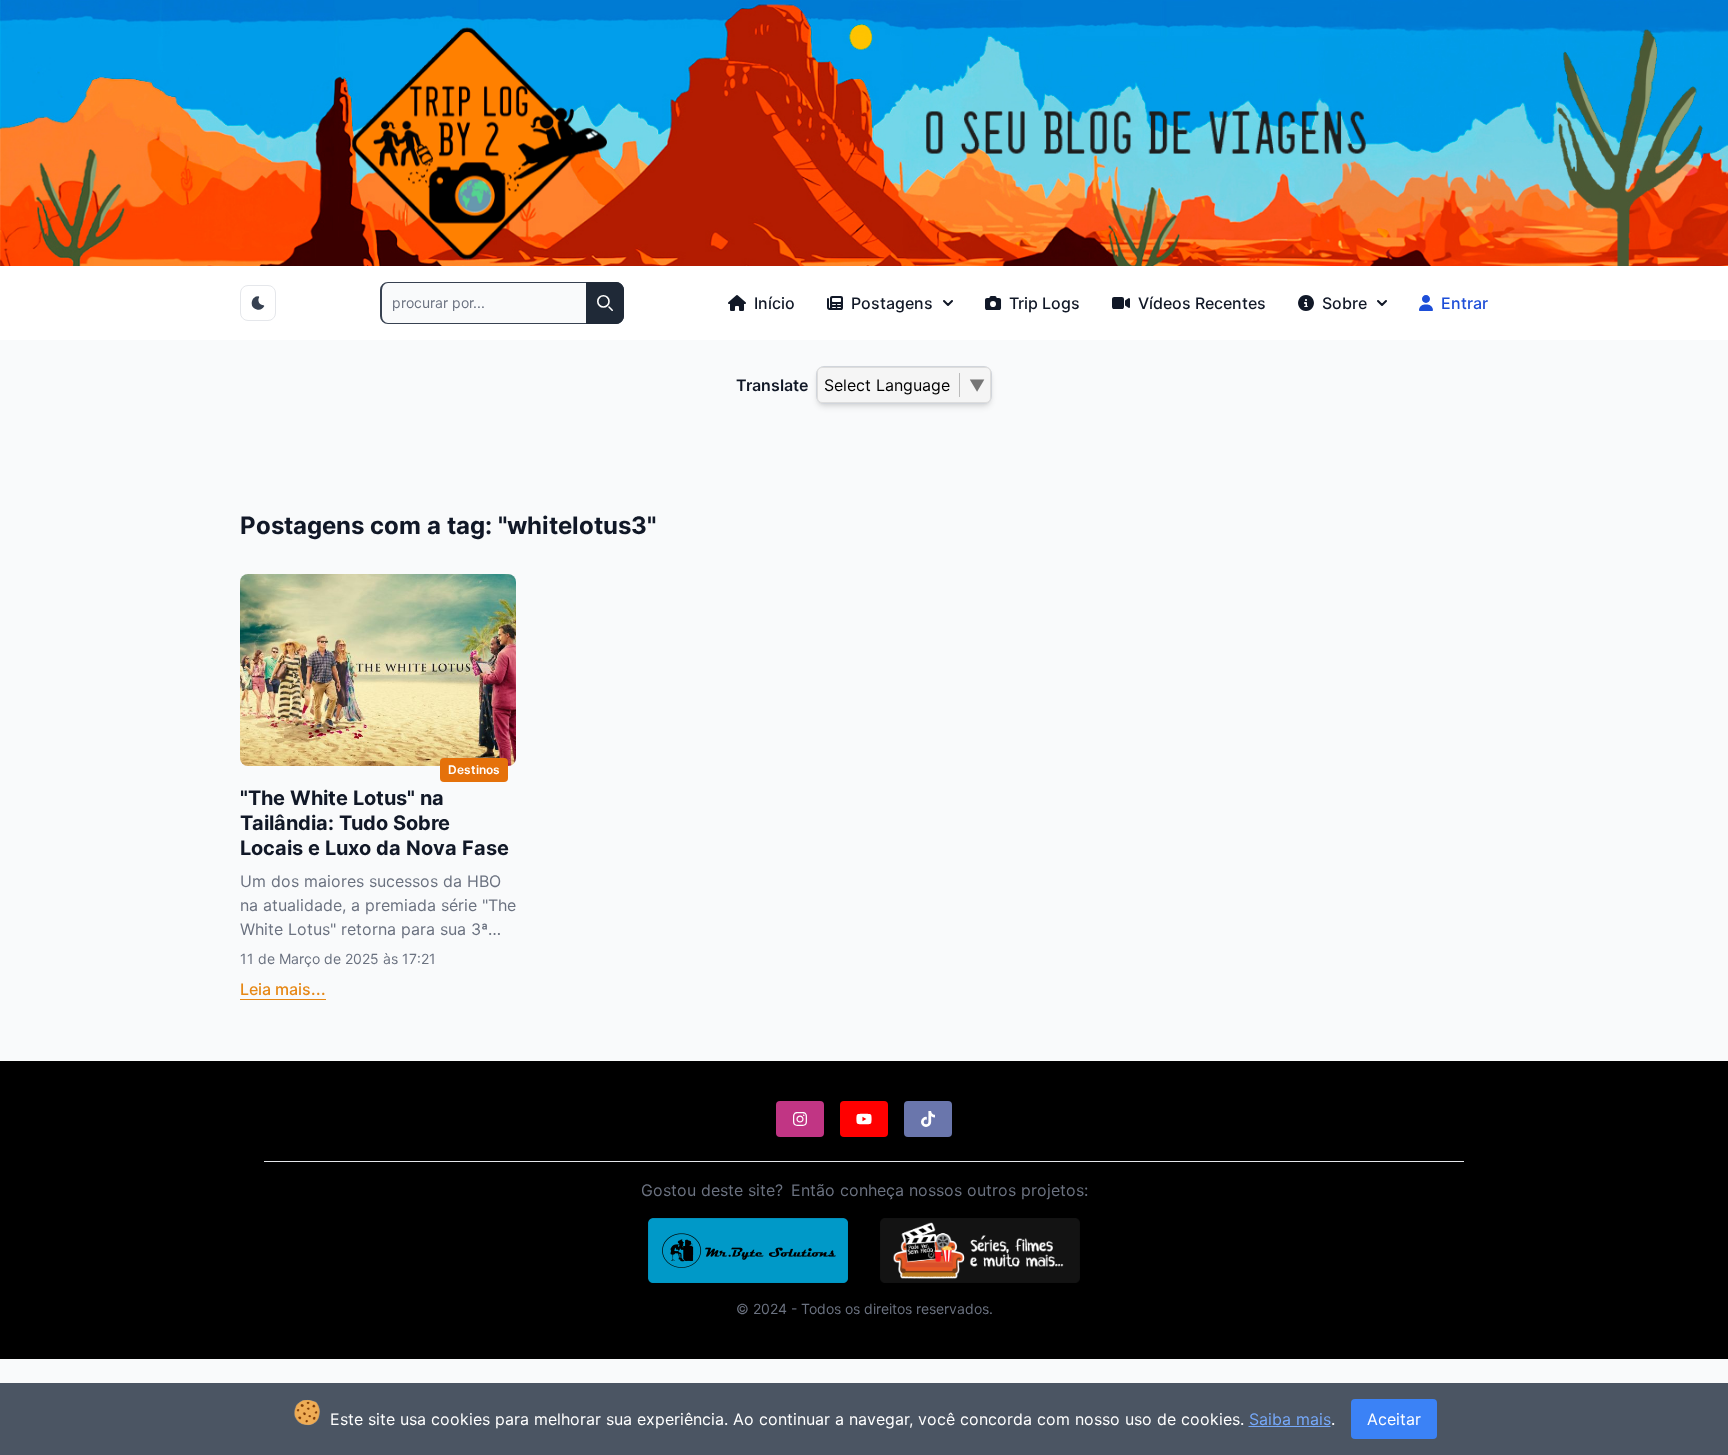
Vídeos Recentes (1200, 303)
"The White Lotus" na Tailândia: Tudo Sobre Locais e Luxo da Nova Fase (374, 823)
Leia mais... (283, 989)
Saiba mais (1290, 1419)
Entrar (1462, 303)
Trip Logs (1042, 303)
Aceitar (1394, 1419)
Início (772, 303)
